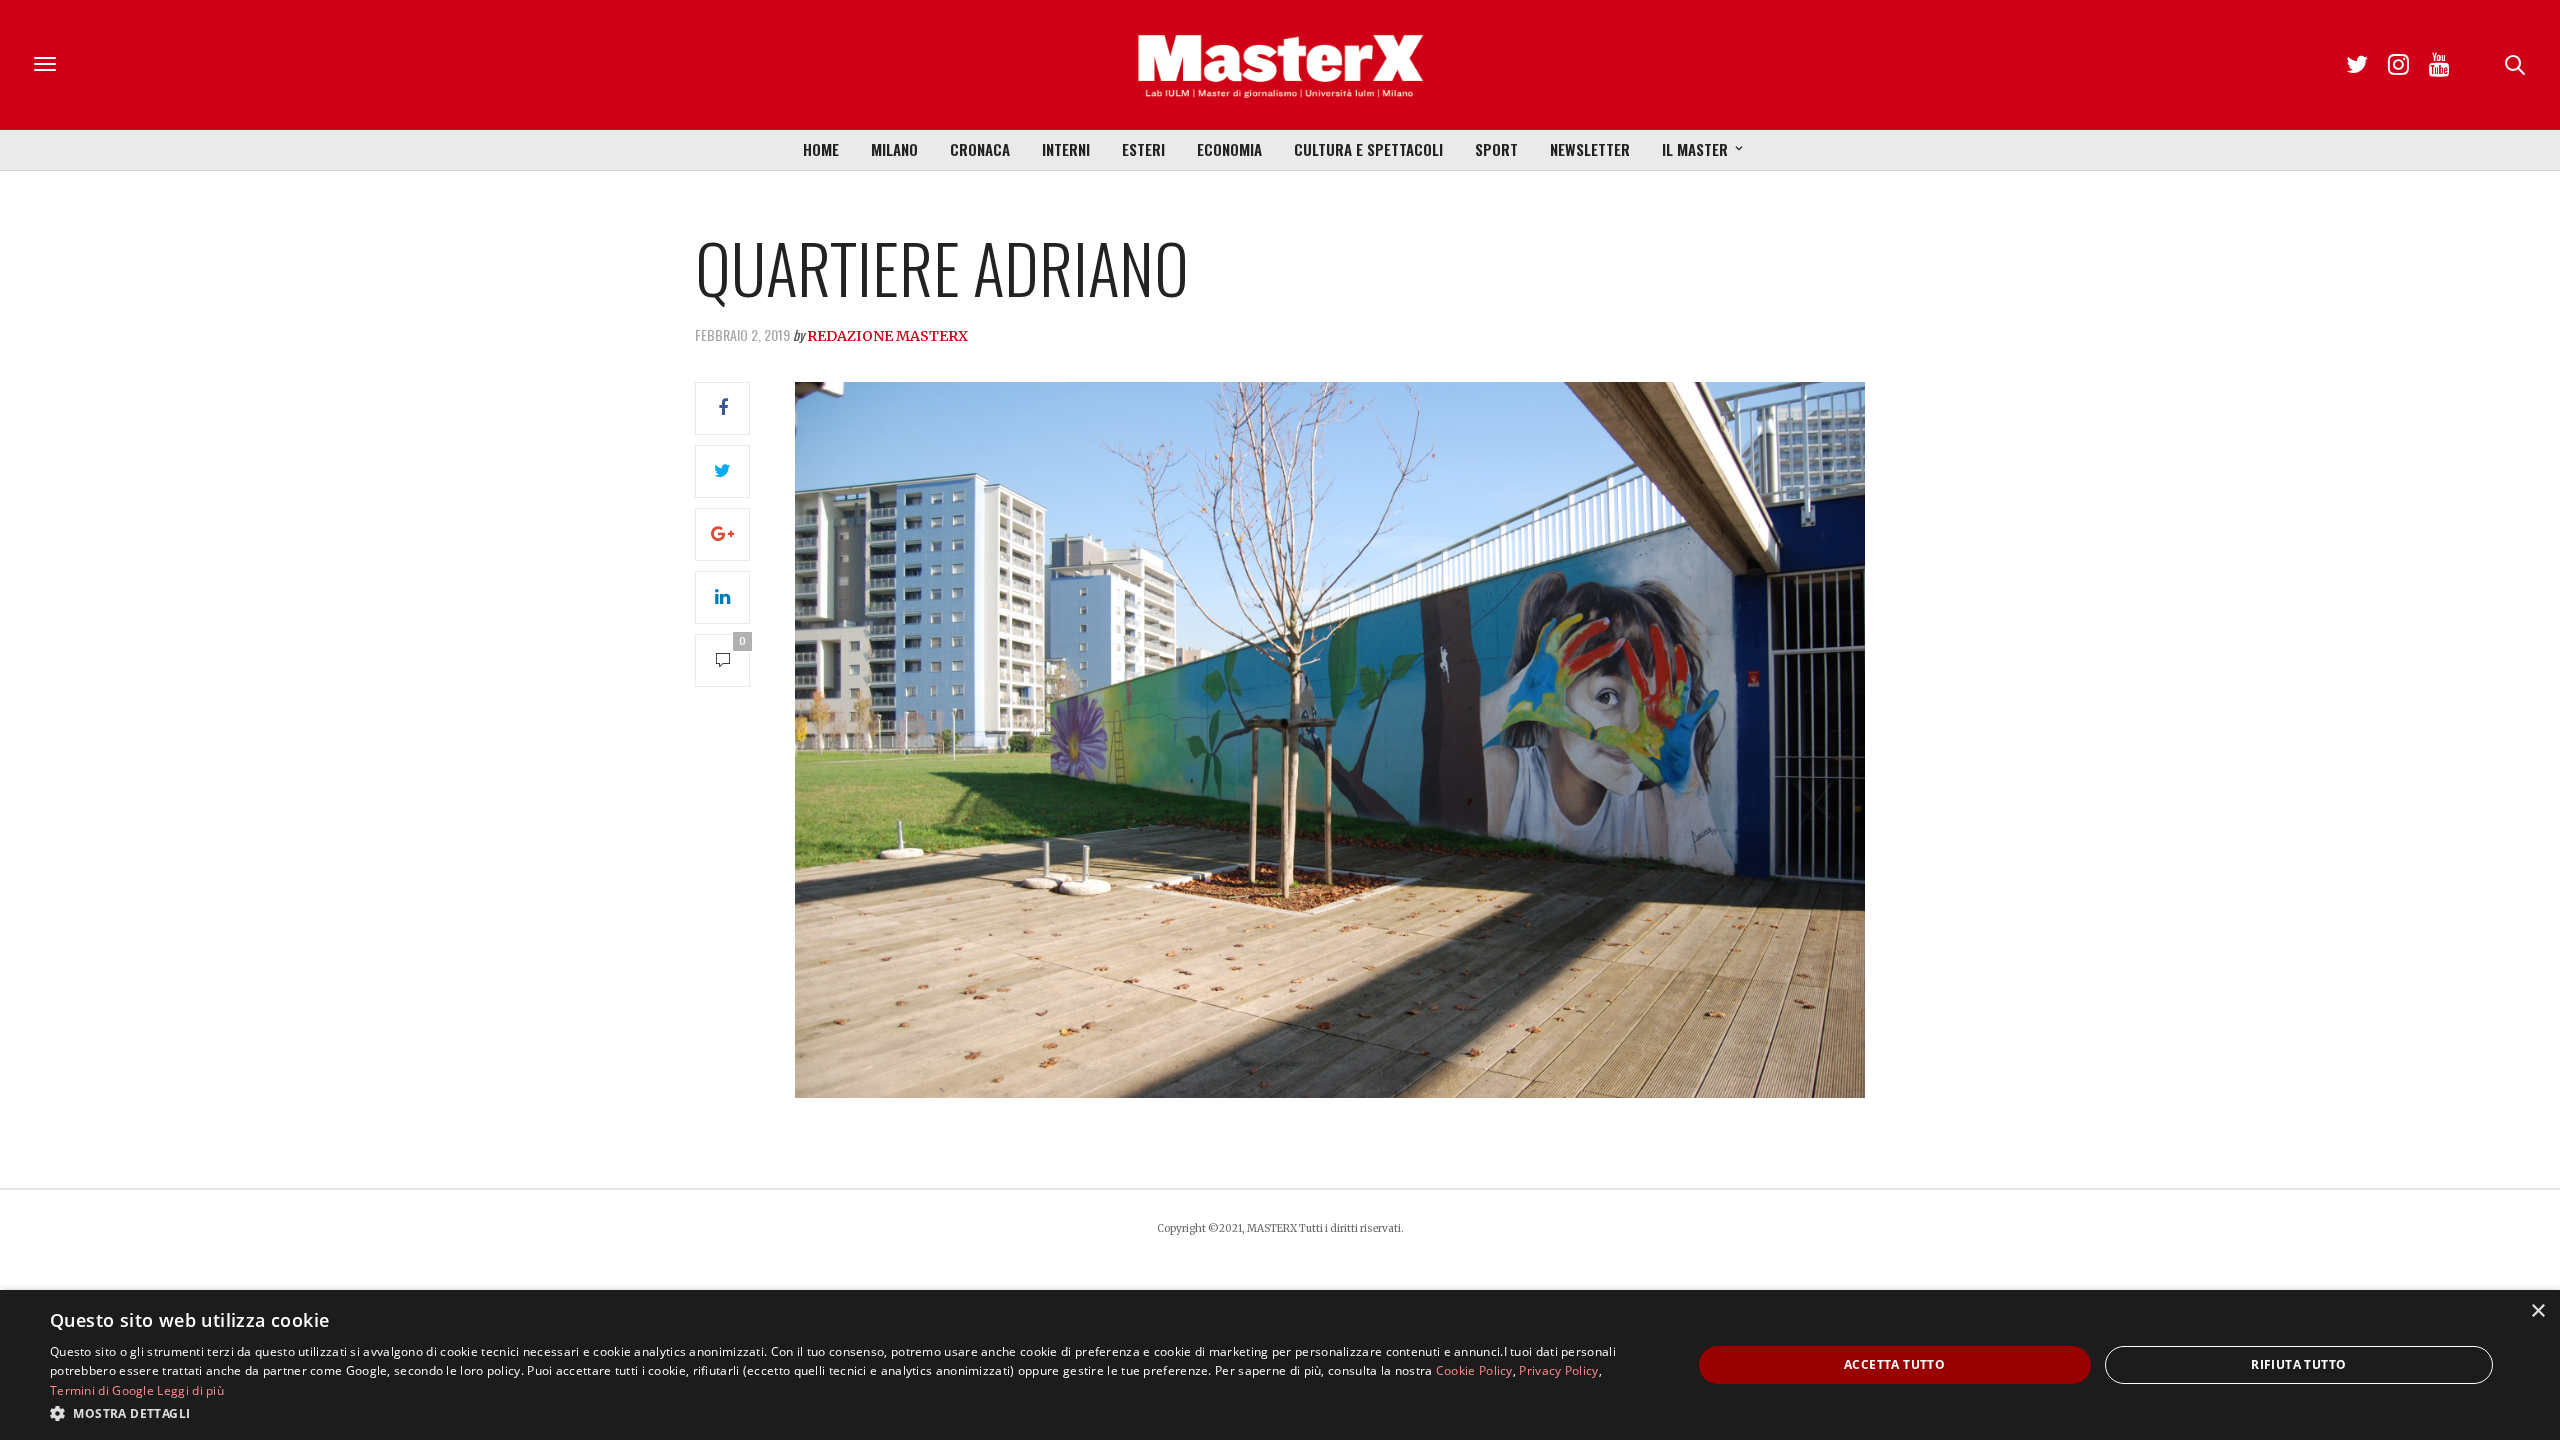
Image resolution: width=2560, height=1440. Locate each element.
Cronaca (980, 149)
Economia (1229, 149)
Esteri (1143, 149)
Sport (1496, 149)
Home (821, 149)
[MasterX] (1280, 65)
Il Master (1695, 149)
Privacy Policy (1558, 1370)
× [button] (2537, 1311)
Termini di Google (102, 1390)
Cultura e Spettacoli (1368, 149)
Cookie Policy (1474, 1370)
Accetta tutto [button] (1894, 1364)
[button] (846, 1413)
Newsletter (1590, 149)
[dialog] (1280, 1365)
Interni (1066, 149)
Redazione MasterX (887, 336)
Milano (894, 149)
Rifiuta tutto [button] (2298, 1364)
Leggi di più (190, 1390)
